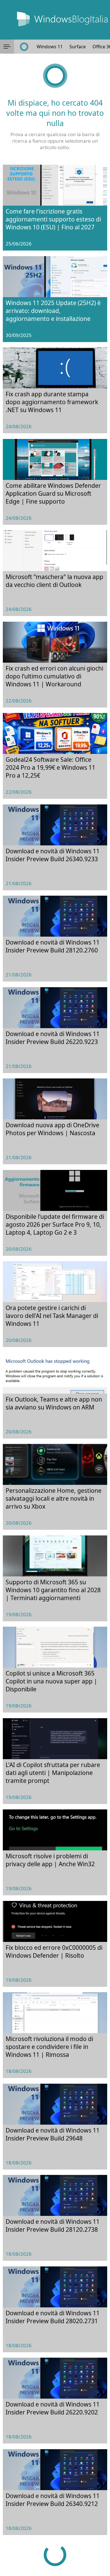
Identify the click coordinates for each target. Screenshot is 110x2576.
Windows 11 (50, 47)
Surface (78, 47)
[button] (7, 47)
